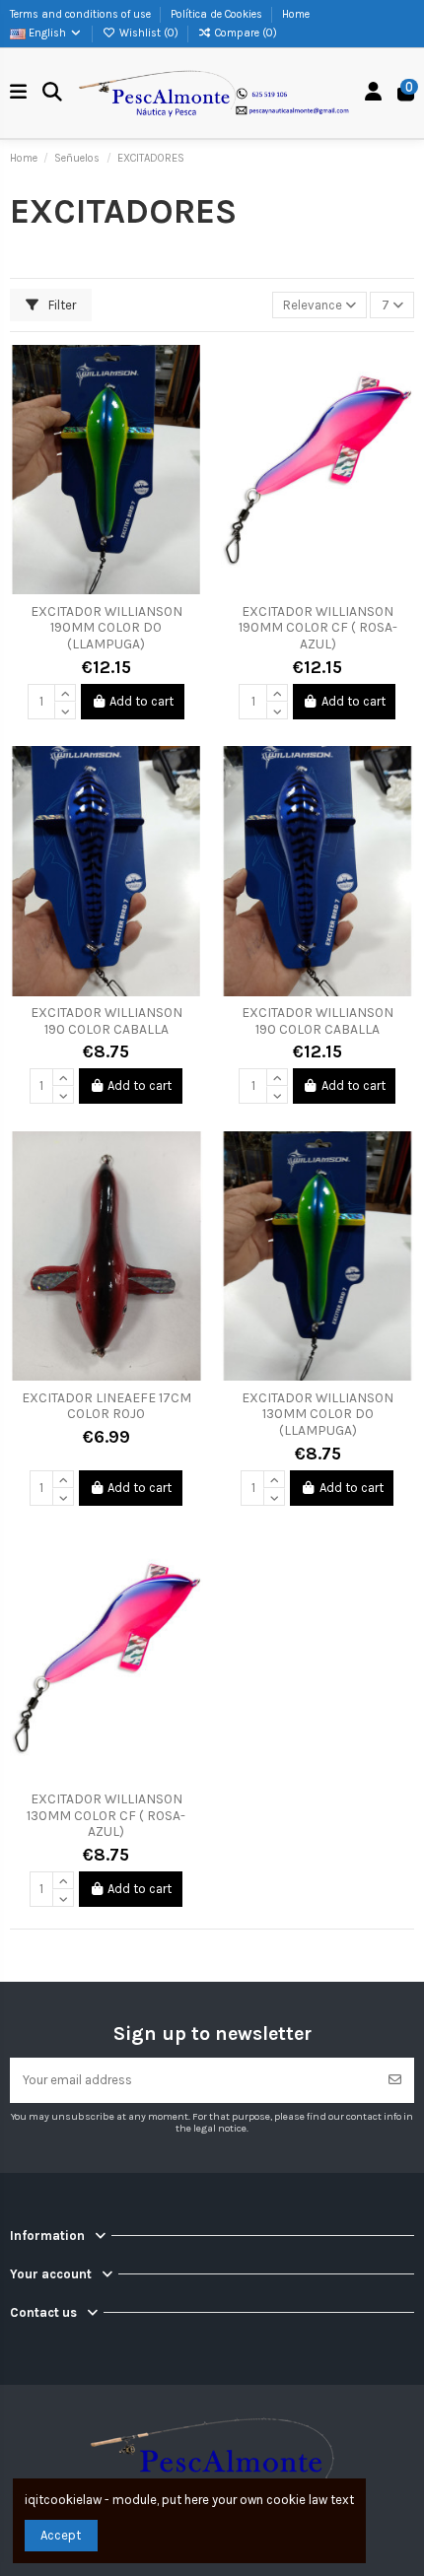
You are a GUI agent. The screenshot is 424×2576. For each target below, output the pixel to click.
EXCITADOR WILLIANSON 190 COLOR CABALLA (106, 1021)
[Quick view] (188, 440)
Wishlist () (149, 33)
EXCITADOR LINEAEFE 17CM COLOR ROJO (106, 1406)
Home (296, 14)
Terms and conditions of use (82, 14)
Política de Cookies (218, 14)
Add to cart (141, 701)
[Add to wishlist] (188, 373)
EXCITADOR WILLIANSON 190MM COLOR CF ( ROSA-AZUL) (318, 628)
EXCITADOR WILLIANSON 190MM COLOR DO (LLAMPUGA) (106, 628)
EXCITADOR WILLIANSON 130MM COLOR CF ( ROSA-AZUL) (106, 1815)
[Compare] (188, 407)
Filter (61, 305)
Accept (61, 2535)
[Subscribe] (395, 2080)
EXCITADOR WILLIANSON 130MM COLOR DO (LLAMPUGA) (318, 1414)
